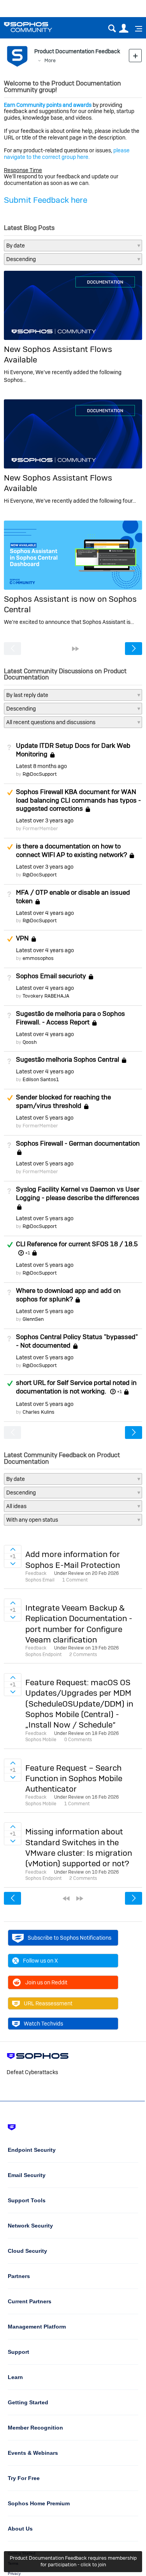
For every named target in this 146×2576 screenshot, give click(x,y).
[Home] (38, 27)
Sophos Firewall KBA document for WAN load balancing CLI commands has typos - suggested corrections (78, 800)
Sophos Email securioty (51, 976)
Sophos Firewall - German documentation (78, 1143)
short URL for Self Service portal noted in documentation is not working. (76, 1387)
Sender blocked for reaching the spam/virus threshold (63, 1101)
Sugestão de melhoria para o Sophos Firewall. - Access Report (70, 1018)
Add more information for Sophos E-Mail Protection (73, 1559)
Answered (10, 1245)
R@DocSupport (40, 774)
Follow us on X (40, 1961)
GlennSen (33, 1319)
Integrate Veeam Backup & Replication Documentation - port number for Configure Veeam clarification (79, 1624)
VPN (22, 938)
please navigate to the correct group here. (67, 154)
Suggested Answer (10, 792)
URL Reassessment (48, 2003)
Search (112, 29)
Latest (41, 766)
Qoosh (30, 1042)
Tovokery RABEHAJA (46, 996)
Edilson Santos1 (41, 1079)
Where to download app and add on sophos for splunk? (68, 1295)
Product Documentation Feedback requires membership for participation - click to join (73, 2561)
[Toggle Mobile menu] (136, 29)
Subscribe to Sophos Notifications (69, 1938)
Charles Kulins (39, 1412)
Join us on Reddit (46, 1982)
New (135, 55)
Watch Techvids (43, 2024)
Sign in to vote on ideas (13, 1549)
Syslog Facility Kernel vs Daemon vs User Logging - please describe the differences (78, 1193)
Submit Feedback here (46, 200)
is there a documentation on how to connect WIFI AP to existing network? (71, 850)
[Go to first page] (66, 1898)
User (124, 29)
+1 (27, 1253)
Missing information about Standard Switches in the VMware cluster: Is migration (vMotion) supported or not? (79, 1847)
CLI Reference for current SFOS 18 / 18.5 (77, 1244)
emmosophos (38, 958)
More (50, 60)
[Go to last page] (76, 649)
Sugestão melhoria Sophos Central (68, 1059)
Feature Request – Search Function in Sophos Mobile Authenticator (74, 1778)
